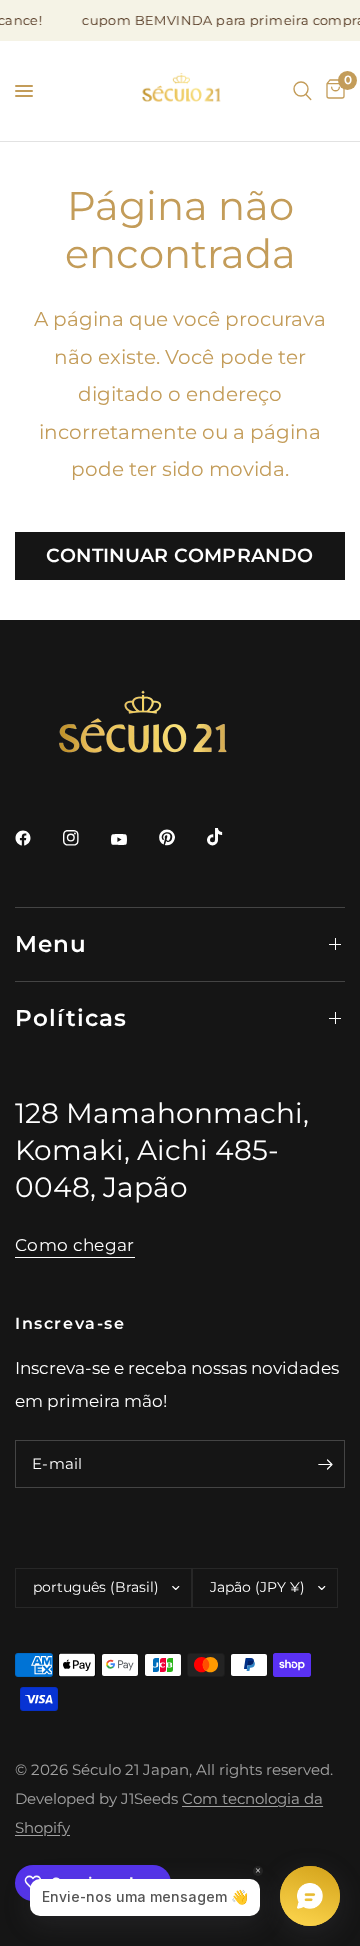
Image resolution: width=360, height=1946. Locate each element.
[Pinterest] (181, 837)
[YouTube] (133, 840)
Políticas (71, 1018)
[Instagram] (85, 838)
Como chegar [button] (75, 1245)
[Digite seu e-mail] (325, 1464)
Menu (51, 944)
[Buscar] (302, 91)
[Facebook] (37, 838)
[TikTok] (229, 837)
